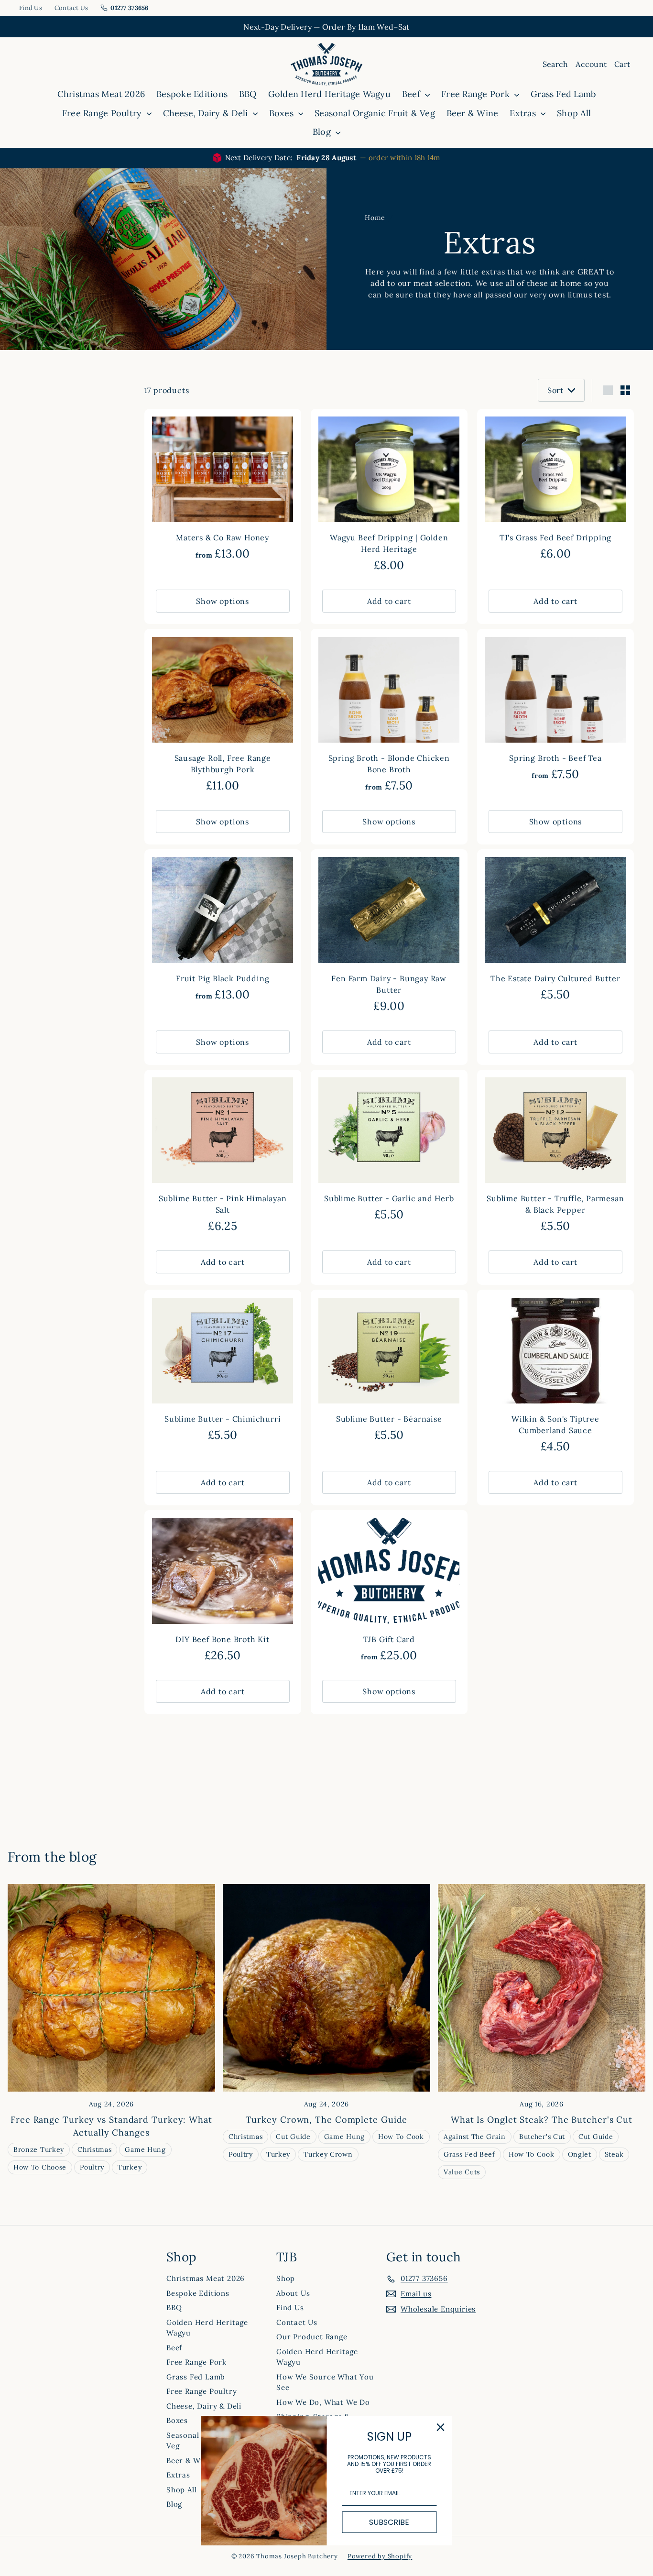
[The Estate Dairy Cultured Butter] (555, 930)
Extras (524, 113)
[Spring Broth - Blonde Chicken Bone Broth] (389, 716)
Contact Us (71, 8)
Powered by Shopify (380, 2556)
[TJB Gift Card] (389, 1591)
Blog (323, 132)
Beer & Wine (473, 113)
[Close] (441, 2427)
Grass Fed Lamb (563, 94)
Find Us (31, 8)
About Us (293, 2293)
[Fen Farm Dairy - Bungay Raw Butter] (389, 936)
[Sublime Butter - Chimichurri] (223, 1371)
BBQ (248, 94)
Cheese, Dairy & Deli (207, 113)
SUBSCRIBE (389, 2522)
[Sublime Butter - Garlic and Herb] (389, 1151)
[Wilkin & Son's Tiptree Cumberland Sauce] (555, 1376)
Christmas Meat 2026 (101, 94)
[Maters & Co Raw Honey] (223, 490)
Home (375, 218)
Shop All (574, 113)
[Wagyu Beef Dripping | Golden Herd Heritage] (389, 496)
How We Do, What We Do (323, 2402)
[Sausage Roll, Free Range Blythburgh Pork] (223, 716)
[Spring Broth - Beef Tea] (555, 710)
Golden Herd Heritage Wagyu (329, 94)
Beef (412, 94)
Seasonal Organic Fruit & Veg (375, 113)
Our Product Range (312, 2337)
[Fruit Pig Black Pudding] (223, 930)
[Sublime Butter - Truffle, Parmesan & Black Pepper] (555, 1156)
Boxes (283, 113)
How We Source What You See (325, 2382)
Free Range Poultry (103, 113)
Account (591, 64)
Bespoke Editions (192, 94)
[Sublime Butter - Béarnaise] (389, 1371)
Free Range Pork (477, 94)
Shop (286, 2278)
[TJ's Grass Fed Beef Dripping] (555, 490)
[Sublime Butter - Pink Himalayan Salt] (223, 1156)
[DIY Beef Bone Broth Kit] (223, 1591)
